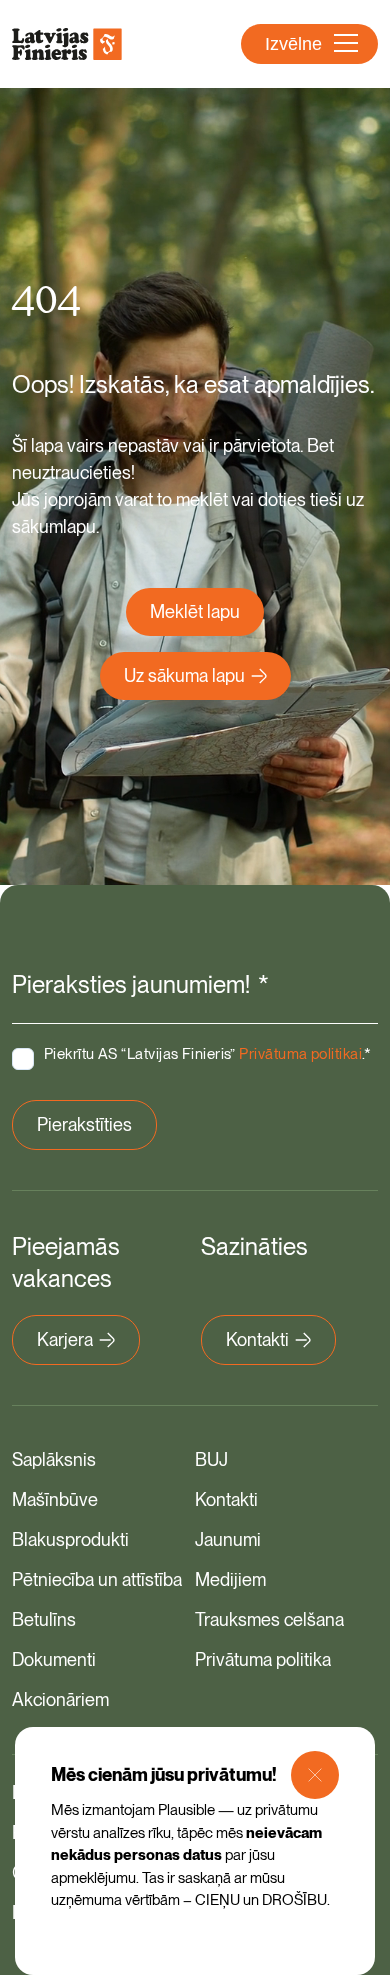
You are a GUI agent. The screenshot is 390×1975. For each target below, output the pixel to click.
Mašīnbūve (55, 1499)
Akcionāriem (60, 1699)
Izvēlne (293, 44)
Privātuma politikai (300, 1054)
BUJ (211, 1459)
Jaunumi (228, 1539)
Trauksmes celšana (269, 1619)
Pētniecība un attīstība (97, 1579)
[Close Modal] (315, 1775)
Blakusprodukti (70, 1539)
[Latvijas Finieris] (67, 44)
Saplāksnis (54, 1459)
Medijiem (230, 1579)
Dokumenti (54, 1659)
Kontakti (257, 1339)
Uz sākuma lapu (184, 675)
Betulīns (44, 1619)
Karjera (65, 1339)
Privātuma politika (263, 1659)
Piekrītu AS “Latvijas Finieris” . (208, 1054)
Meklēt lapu (195, 611)
